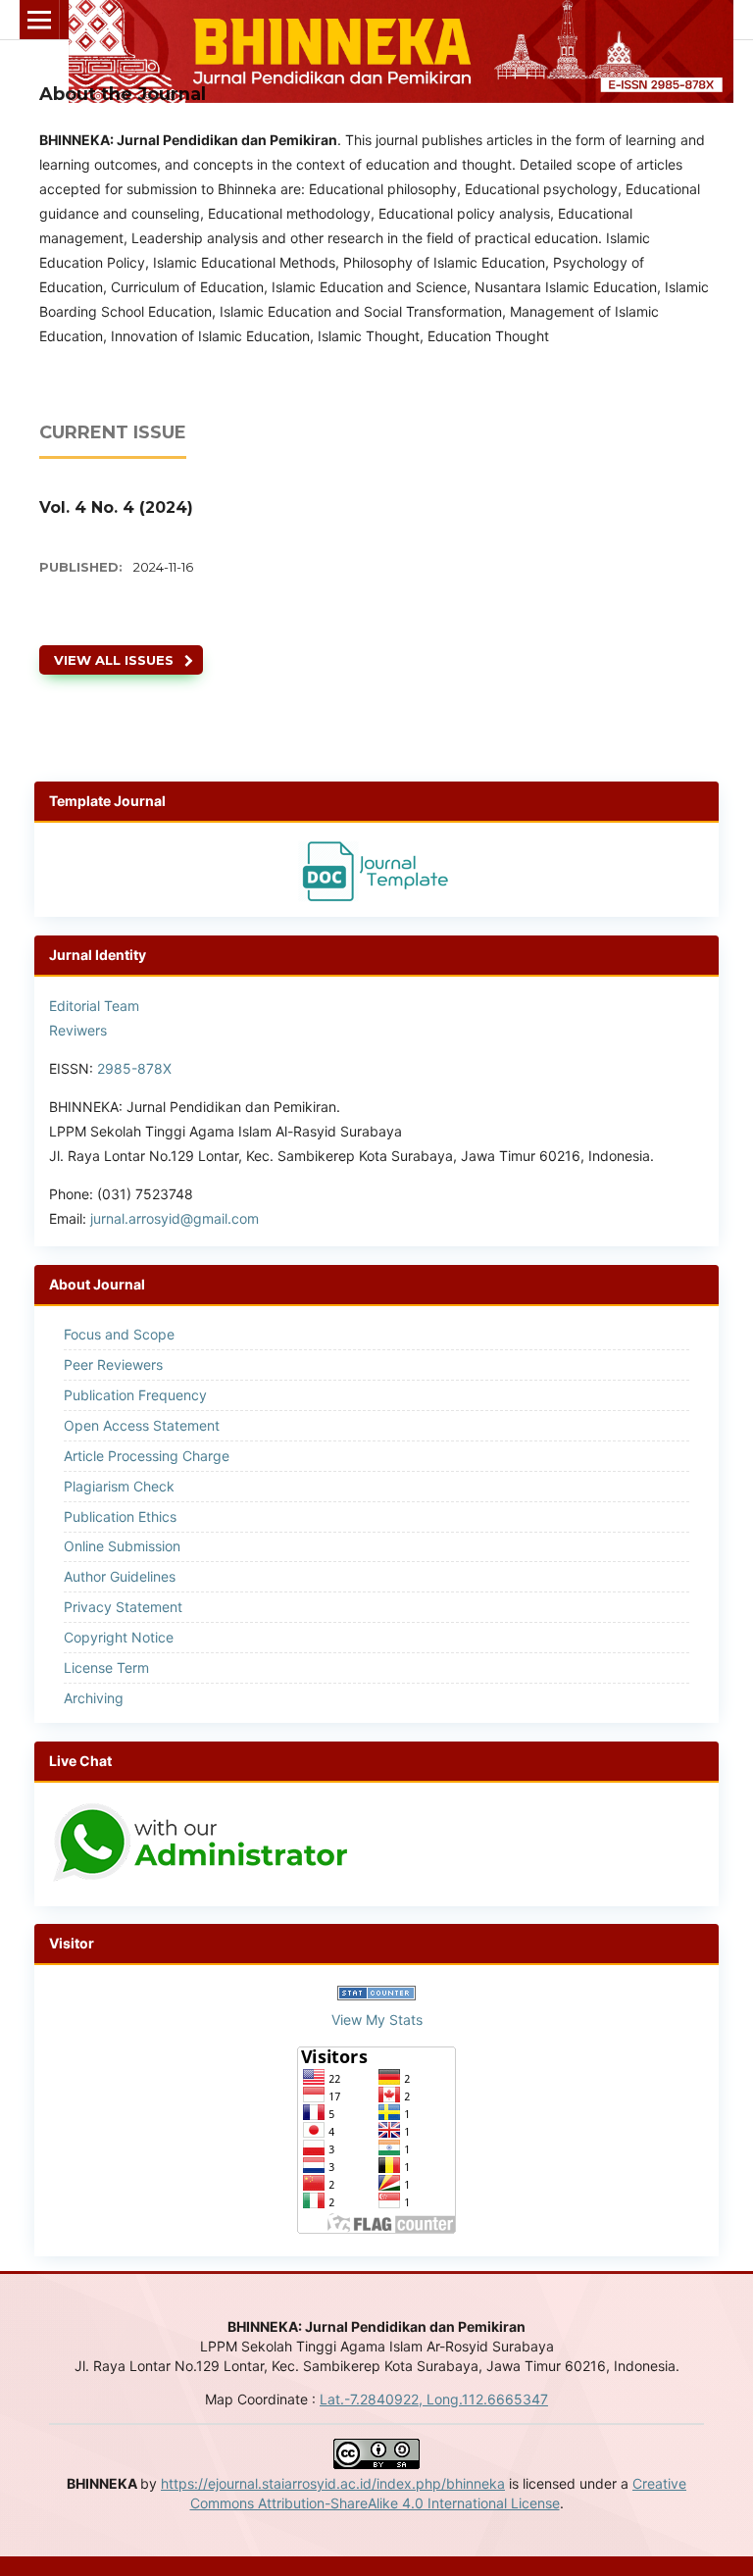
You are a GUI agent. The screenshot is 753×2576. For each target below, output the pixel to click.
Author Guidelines (120, 1576)
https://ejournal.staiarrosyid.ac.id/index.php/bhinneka (333, 2483)
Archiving (94, 1698)
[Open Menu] (39, 20)
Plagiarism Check (119, 1486)
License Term (106, 1667)
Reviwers (78, 1030)
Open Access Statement (142, 1425)
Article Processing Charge (147, 1456)
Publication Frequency (135, 1395)
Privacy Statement (123, 1607)
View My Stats (377, 2020)
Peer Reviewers (113, 1364)
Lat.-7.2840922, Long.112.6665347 (434, 2399)
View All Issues (114, 660)
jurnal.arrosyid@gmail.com (175, 1218)
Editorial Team (94, 1006)
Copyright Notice (119, 1637)
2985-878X (134, 1068)
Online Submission (122, 1546)
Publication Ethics (120, 1516)
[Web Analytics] (376, 1995)
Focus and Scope (119, 1334)
